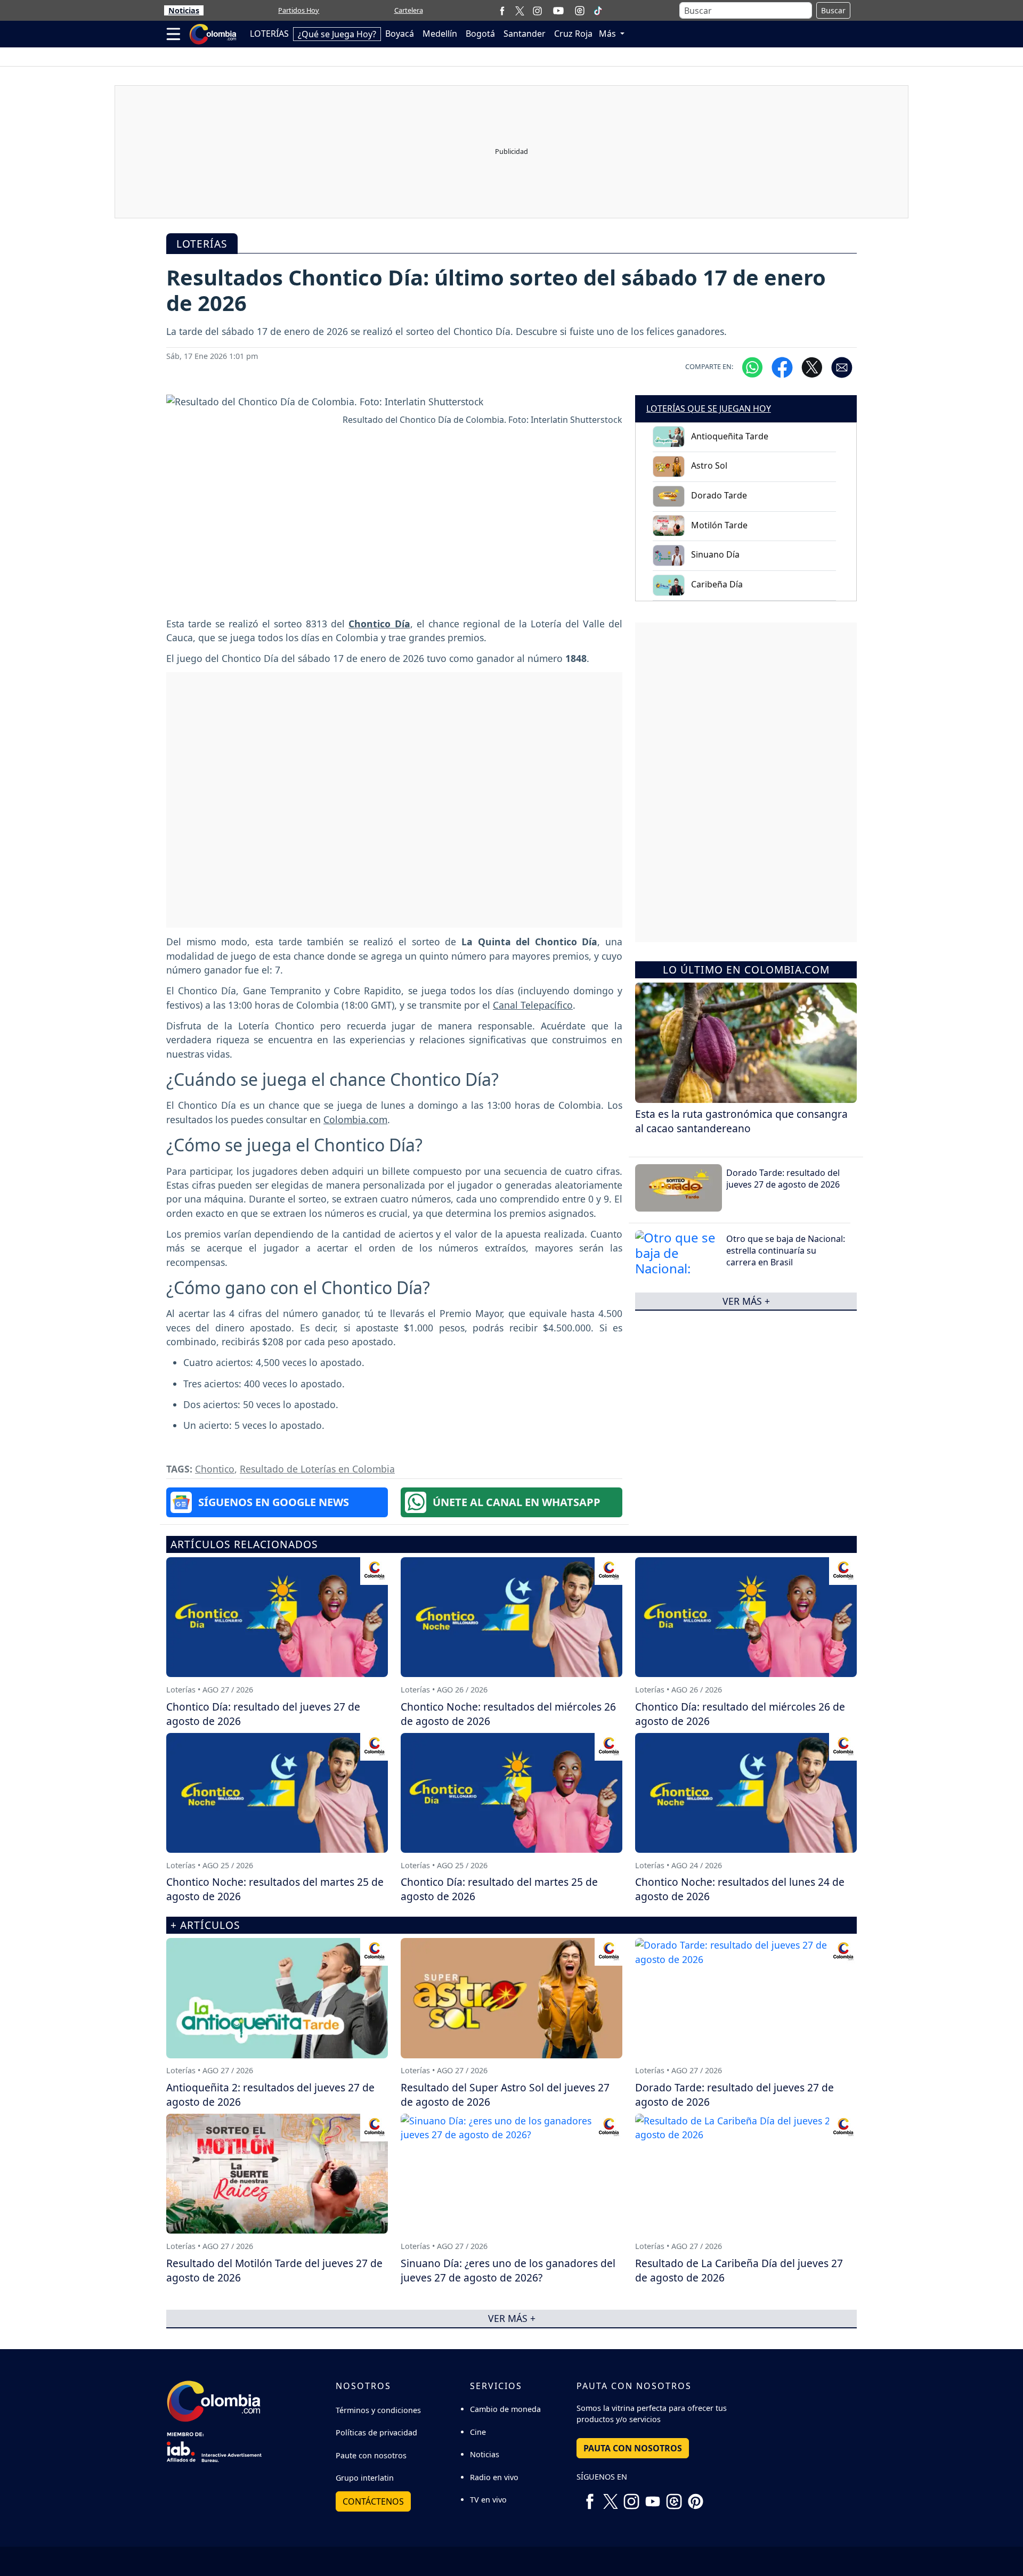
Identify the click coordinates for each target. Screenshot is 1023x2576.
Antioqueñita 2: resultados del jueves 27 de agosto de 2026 (270, 2095)
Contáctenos (373, 2501)
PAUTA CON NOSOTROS (633, 2448)
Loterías (202, 244)
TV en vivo (488, 2500)
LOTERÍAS (269, 34)
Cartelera (409, 10)
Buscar (833, 10)
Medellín (440, 34)
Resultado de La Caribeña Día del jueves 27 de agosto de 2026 (739, 2270)
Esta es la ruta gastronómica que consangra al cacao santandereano (741, 1121)
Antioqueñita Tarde (730, 436)
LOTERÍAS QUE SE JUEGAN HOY (709, 408)
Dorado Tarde (719, 495)
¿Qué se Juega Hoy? (337, 34)
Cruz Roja (573, 34)
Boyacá (400, 34)
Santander (525, 34)
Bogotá (480, 34)
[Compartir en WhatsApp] (752, 367)
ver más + (746, 1301)
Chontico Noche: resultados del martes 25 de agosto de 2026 (275, 1889)
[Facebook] (502, 10)
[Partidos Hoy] (580, 11)
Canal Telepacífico (533, 1005)
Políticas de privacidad (376, 2432)
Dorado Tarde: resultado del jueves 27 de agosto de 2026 (783, 1179)
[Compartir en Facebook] (782, 367)
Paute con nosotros (371, 2455)
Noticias (184, 10)
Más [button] (608, 34)
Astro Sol (709, 465)
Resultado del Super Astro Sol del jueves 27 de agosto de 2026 (505, 2095)
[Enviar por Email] (842, 367)
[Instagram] (537, 10)
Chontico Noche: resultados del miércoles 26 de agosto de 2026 (508, 1714)
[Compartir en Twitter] (812, 367)
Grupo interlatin (365, 2478)
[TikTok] (598, 11)
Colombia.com (355, 1119)
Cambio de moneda (505, 2409)
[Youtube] (558, 11)
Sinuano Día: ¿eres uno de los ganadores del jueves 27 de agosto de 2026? (508, 2270)
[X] (520, 10)
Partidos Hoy (299, 10)
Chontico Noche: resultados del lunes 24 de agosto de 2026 (740, 1889)
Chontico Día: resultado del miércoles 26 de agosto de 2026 (740, 1714)
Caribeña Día (717, 584)
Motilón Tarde (719, 525)
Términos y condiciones (378, 2410)
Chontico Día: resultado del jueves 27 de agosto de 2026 (263, 1714)
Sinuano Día (715, 554)
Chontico (215, 1469)
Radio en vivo (494, 2477)
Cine (478, 2432)
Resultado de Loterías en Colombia (317, 1469)
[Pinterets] (695, 2497)
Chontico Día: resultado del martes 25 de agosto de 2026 (499, 1889)
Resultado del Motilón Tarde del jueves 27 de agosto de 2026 (274, 2270)
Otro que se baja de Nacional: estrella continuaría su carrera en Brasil (786, 1251)
